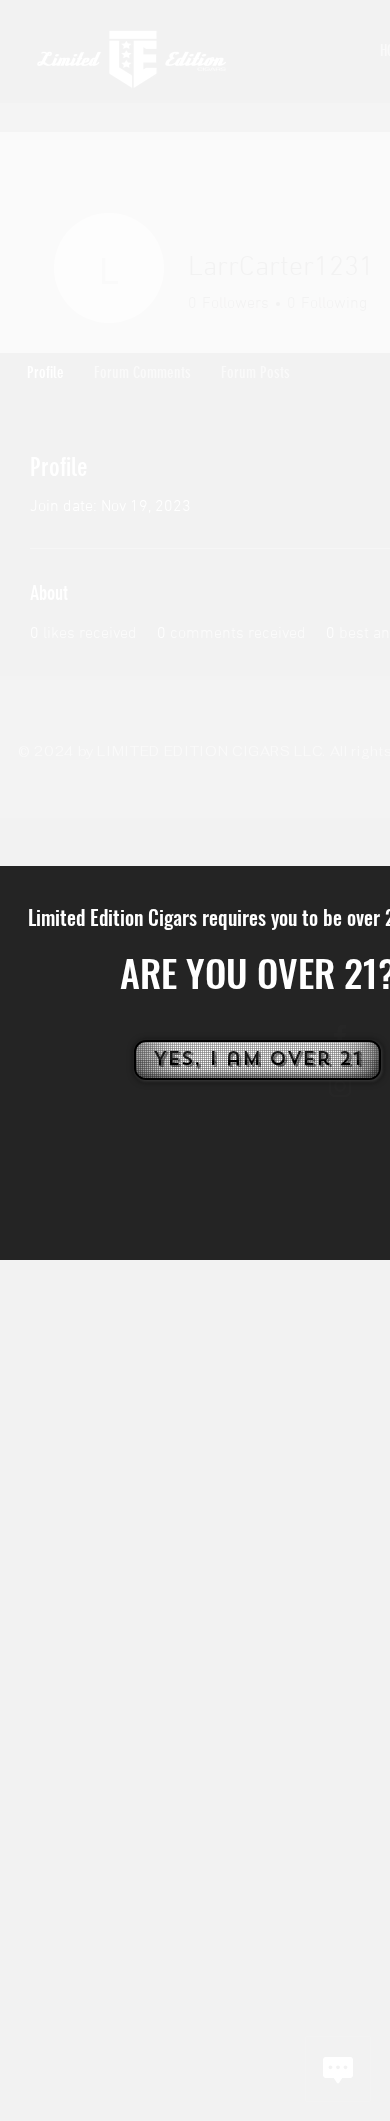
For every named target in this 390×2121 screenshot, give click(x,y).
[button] (255, 1060)
